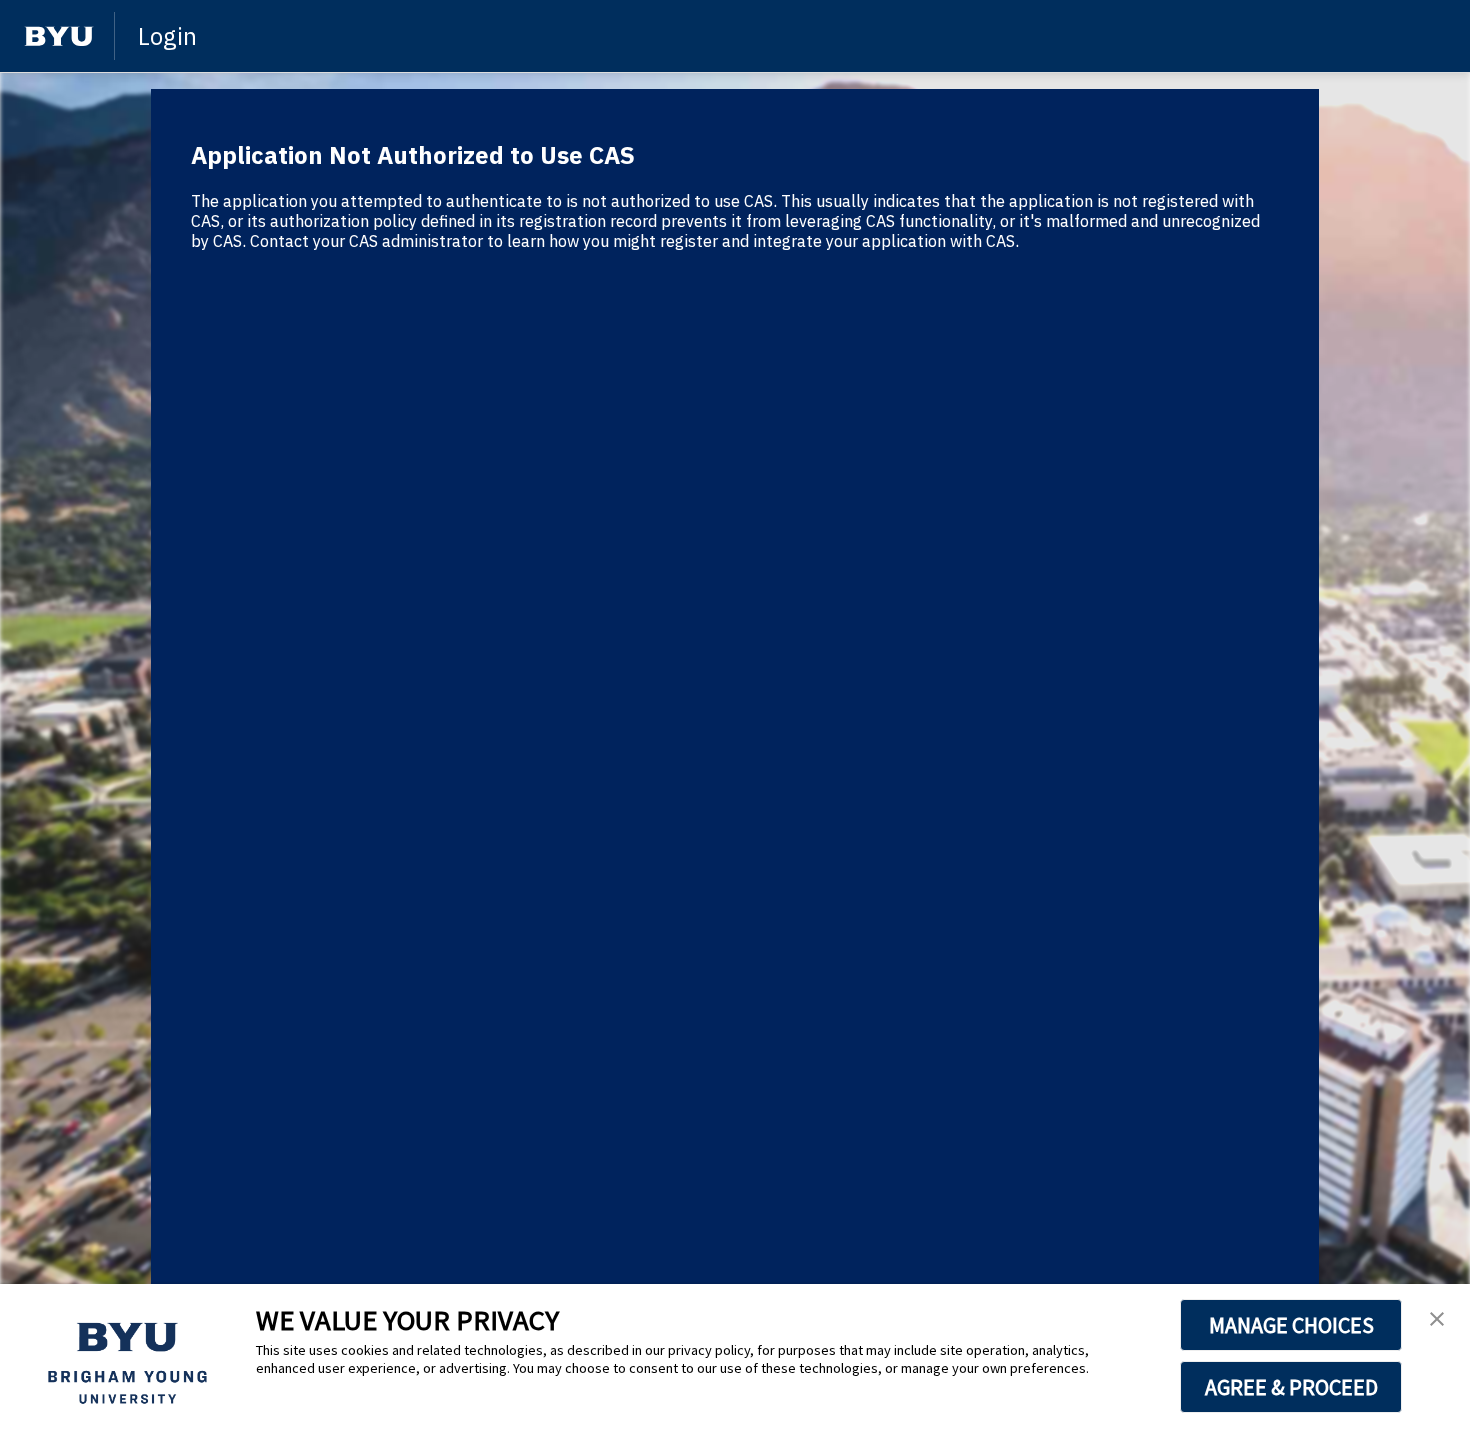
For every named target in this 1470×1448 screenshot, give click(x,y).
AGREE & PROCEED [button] (1291, 1387)
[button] (1437, 1320)
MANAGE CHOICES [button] (1291, 1325)
